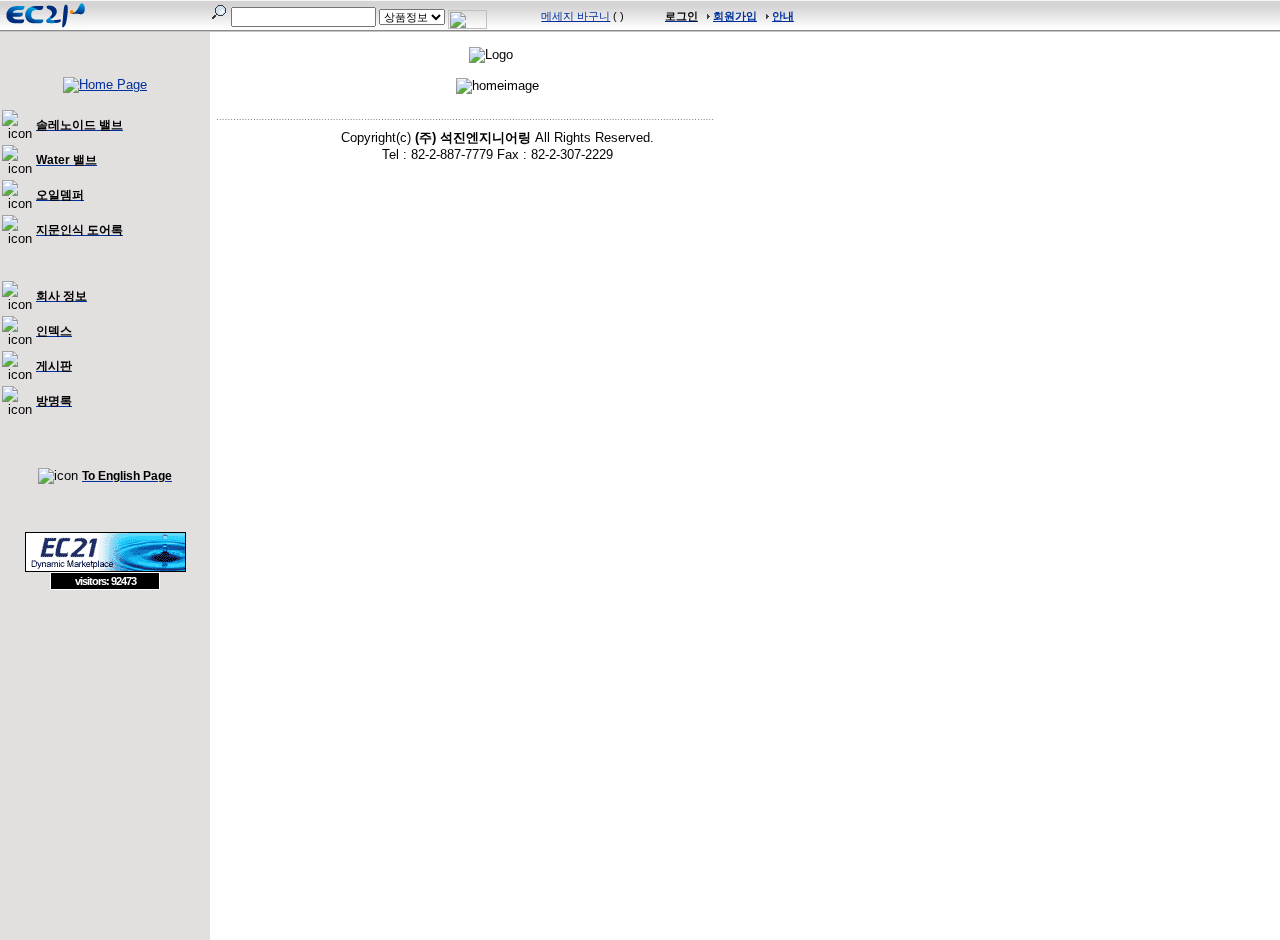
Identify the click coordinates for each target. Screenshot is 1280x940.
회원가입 (735, 16)
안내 (783, 16)
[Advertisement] (105, 735)
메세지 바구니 (575, 16)
